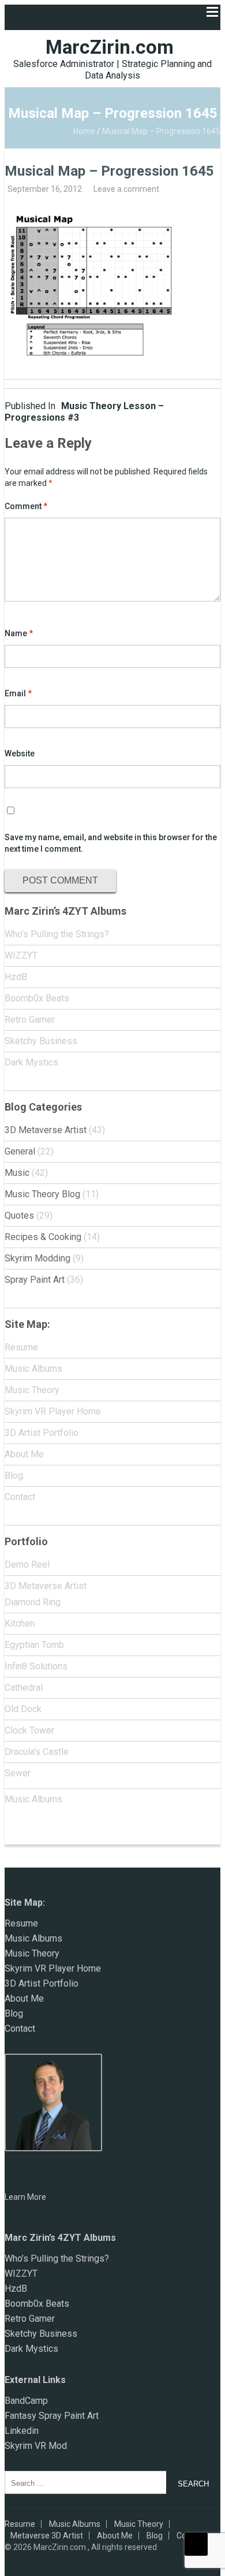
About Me (24, 1454)
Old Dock (23, 1709)
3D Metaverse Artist (46, 1130)
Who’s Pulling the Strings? (57, 934)
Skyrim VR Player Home (53, 1411)
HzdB (16, 977)
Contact (20, 1497)
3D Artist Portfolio (42, 1433)
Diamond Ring (33, 1602)
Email (18, 693)
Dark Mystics (31, 1062)
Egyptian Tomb (34, 1645)
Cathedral (24, 1688)
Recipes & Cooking (43, 1237)
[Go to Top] (196, 2544)
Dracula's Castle (37, 1752)
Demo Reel (27, 1564)
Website (20, 754)
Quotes (19, 1215)
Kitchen (20, 1623)
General (20, 1151)
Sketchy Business (41, 1041)
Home (84, 131)
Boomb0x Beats (37, 998)
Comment (26, 506)
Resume (21, 1347)
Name (19, 633)
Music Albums (33, 1369)
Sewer (18, 1773)
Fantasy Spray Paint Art (52, 2416)
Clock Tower (29, 1730)
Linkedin (22, 2431)
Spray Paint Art (35, 1280)
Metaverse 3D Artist (47, 2536)
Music (17, 1173)
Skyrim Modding (37, 1258)
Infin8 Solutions (36, 1666)
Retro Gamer (30, 1020)
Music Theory (32, 1390)
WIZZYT (21, 955)
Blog (14, 1476)
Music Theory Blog (42, 1194)
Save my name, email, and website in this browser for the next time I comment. (111, 843)
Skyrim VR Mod (36, 2446)
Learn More (25, 2197)
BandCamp (26, 2401)
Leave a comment (126, 189)
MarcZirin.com (110, 47)
